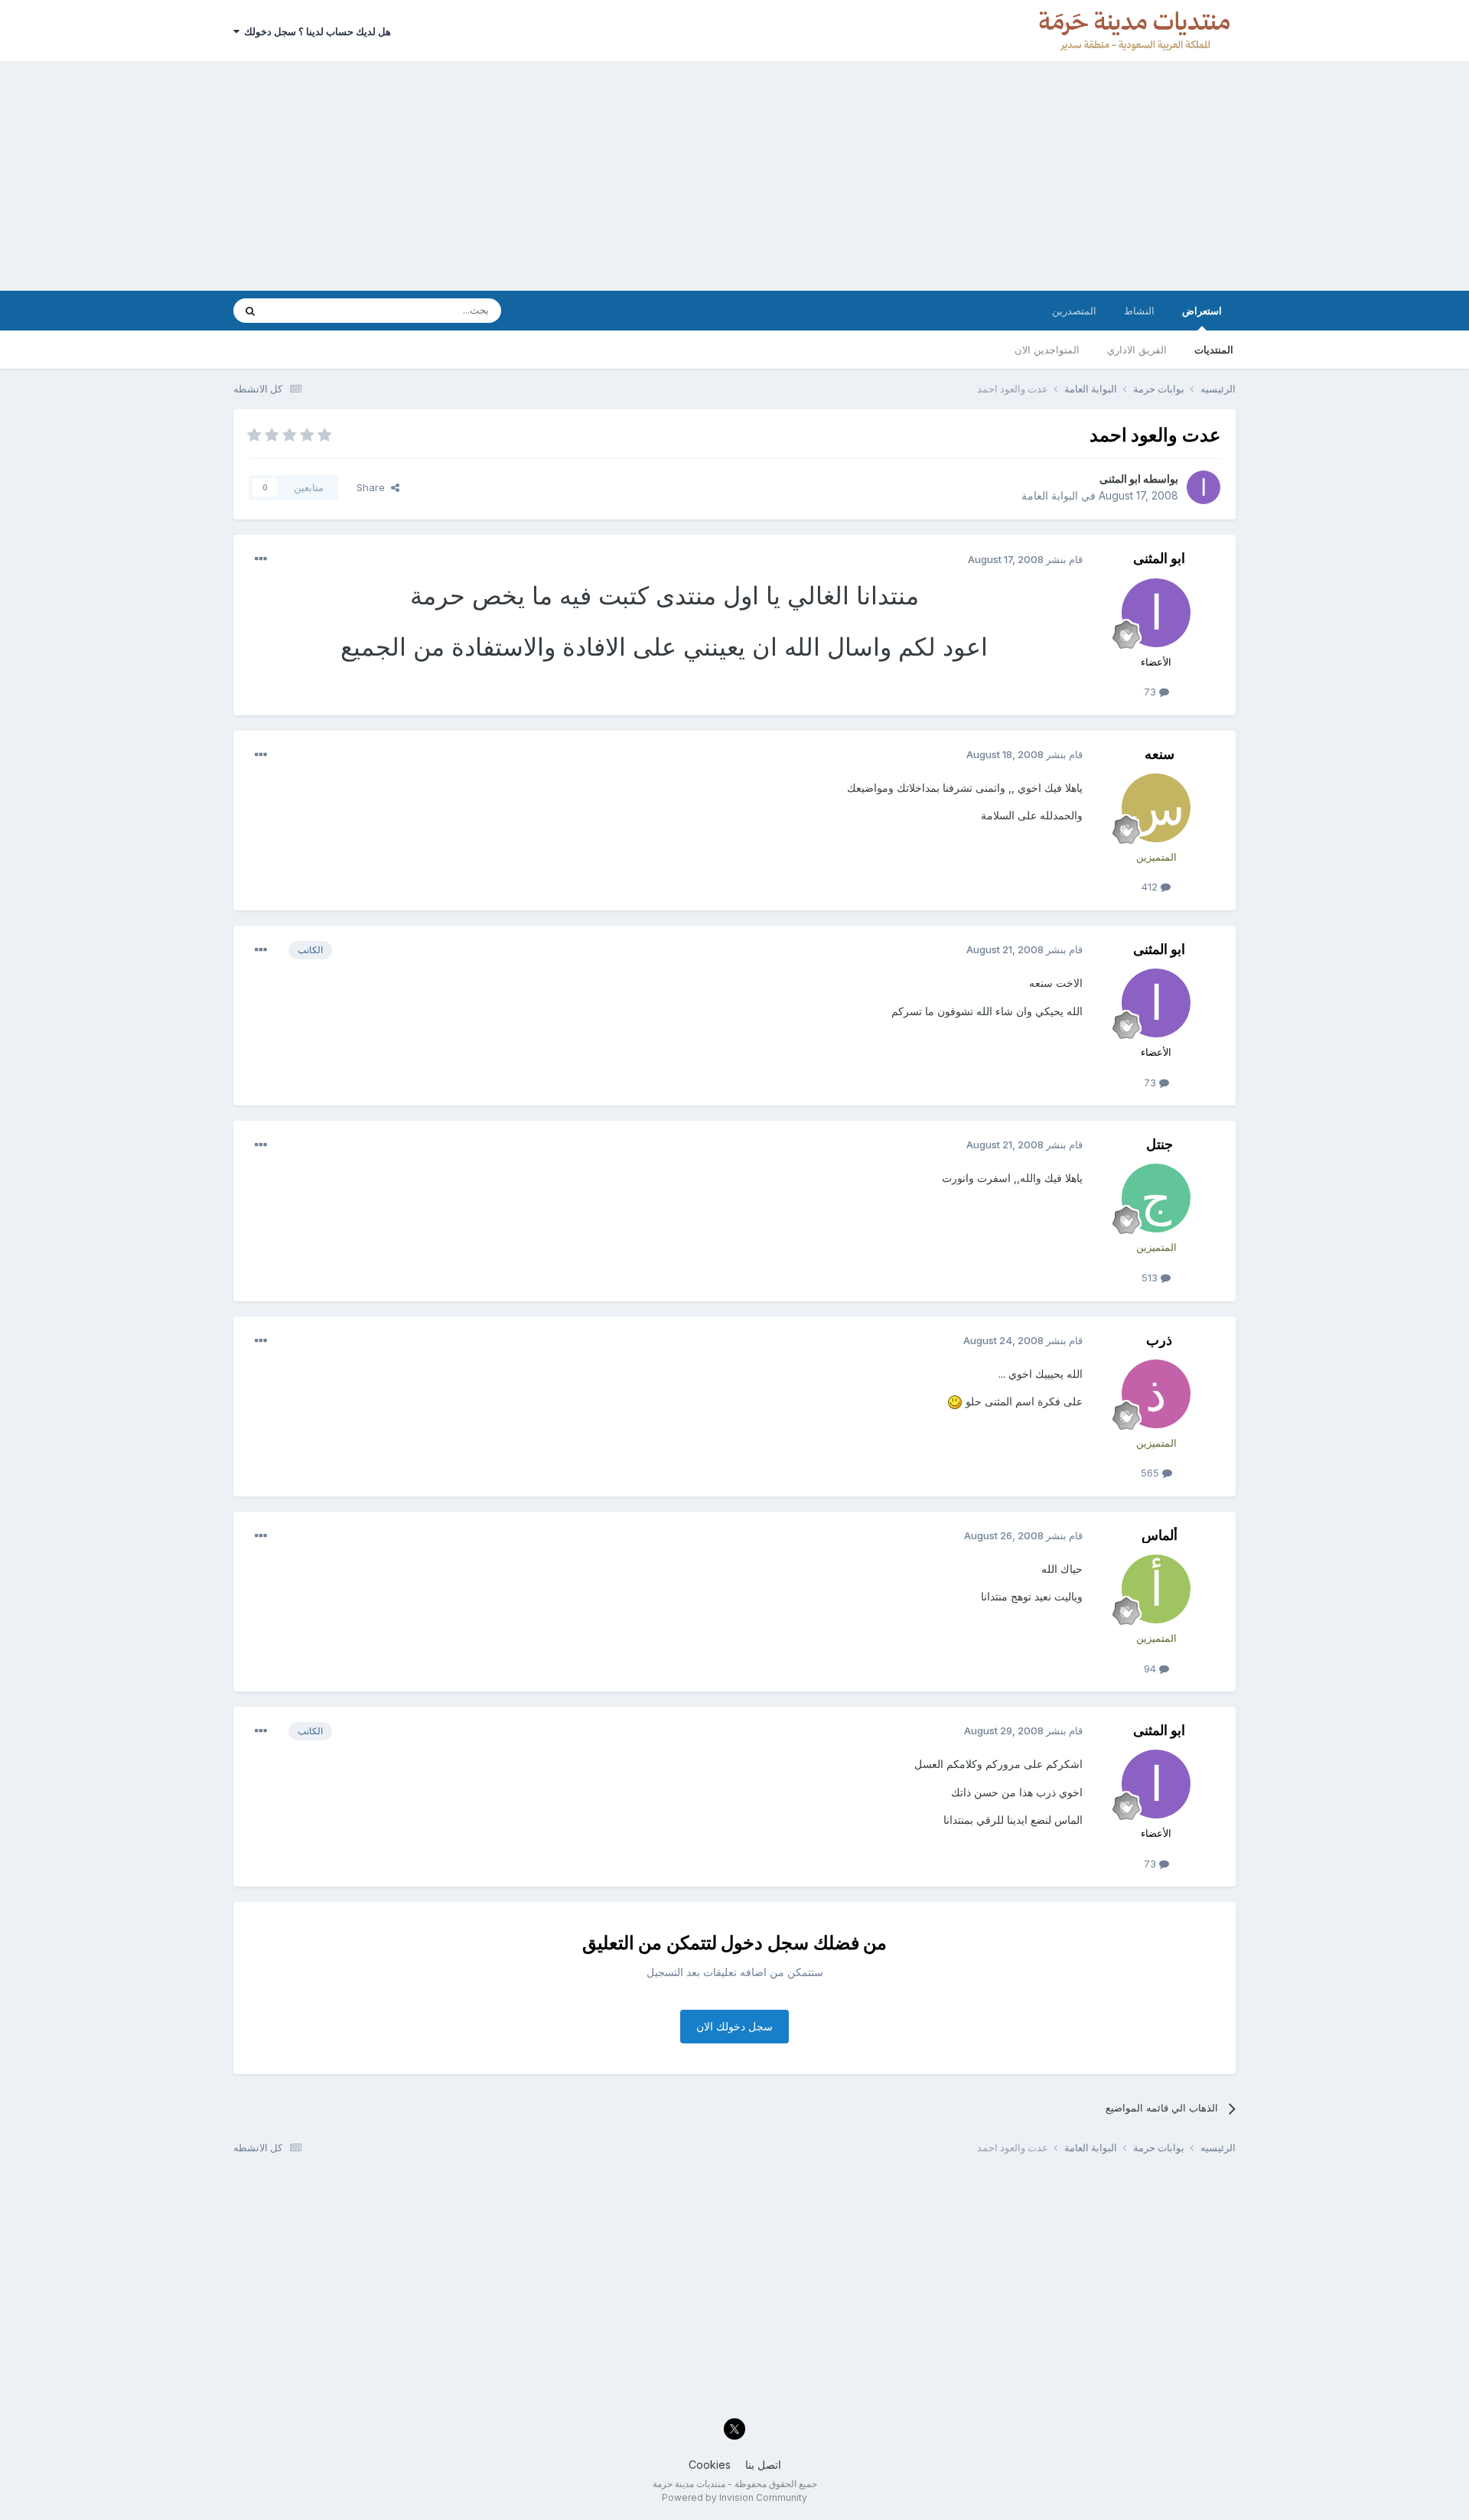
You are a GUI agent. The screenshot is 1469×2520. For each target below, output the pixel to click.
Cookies (710, 2465)
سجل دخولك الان (734, 2026)
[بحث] (250, 311)
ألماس (1160, 1535)
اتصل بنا (763, 2465)
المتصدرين (1074, 311)
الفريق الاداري (1137, 350)
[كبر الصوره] (955, 1401)
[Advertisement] (734, 176)
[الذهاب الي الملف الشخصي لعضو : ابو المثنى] (1204, 487)
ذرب (1159, 1340)
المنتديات (1214, 350)
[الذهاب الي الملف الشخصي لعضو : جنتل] (1156, 1198)
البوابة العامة (1050, 495)
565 (1151, 1473)
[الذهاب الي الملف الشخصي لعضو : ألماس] (1156, 1589)
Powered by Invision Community (734, 2497)
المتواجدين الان (1047, 350)
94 (1151, 1669)
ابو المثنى (1120, 479)
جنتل (1160, 1144)
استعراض (1202, 311)
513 (1151, 1278)
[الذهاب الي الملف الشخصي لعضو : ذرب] (1156, 1394)
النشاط (1139, 311)
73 (1151, 692)
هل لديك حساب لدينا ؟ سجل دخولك (315, 31)
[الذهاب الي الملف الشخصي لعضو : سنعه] (1156, 808)
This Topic (312, 310)
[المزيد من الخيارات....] (261, 559)
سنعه (1160, 754)
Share (374, 487)
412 (1151, 887)
